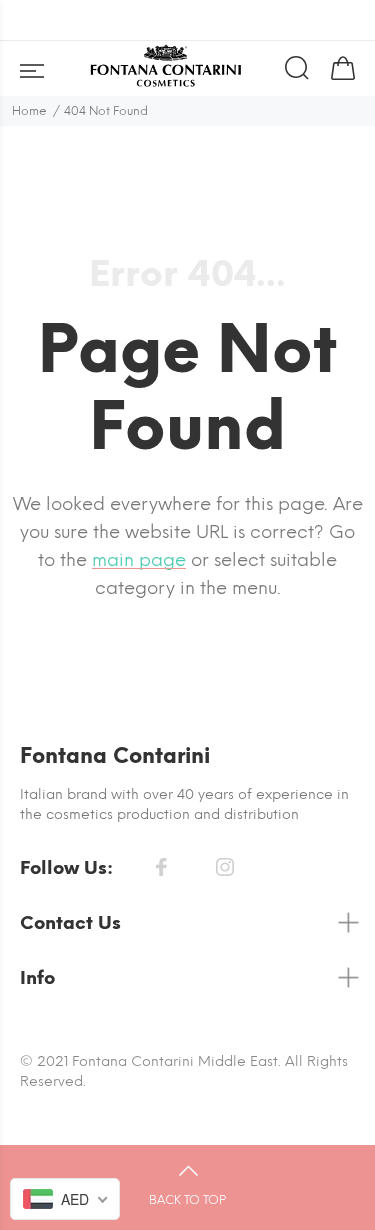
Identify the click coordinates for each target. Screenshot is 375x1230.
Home (29, 111)
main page (139, 560)
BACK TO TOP (187, 1200)
